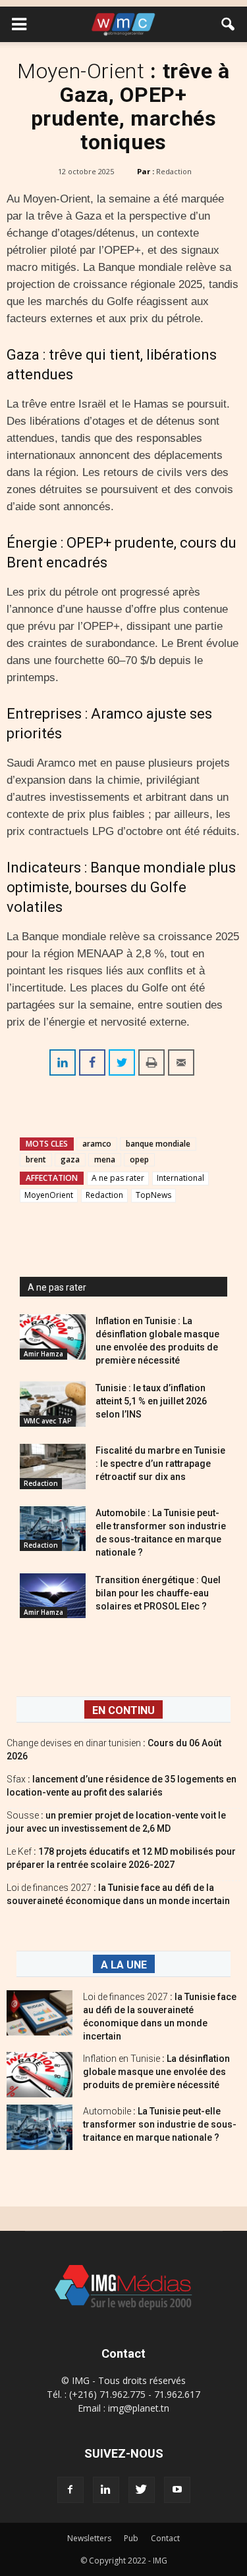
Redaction (174, 171)
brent (36, 1159)
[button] (229, 24)
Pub (131, 2538)
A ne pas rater (118, 1178)
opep (139, 1159)
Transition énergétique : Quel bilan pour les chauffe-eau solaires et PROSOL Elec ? (158, 1593)
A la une (124, 1965)
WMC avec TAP (48, 1421)
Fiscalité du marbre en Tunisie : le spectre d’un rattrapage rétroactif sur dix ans (160, 1464)
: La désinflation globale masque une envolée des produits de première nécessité (156, 2072)
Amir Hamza (43, 1354)
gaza (70, 1159)
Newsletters (89, 2538)
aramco (97, 1144)
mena (105, 1159)
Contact (165, 2538)
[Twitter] (142, 2490)
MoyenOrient (49, 1195)
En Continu (123, 1710)
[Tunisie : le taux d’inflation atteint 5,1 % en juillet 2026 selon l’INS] (53, 1404)
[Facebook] (70, 2490)
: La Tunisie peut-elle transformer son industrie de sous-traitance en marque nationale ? (160, 2124)
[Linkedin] (106, 2490)
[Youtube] (177, 2490)
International (180, 1178)
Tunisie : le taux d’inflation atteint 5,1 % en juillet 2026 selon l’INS (151, 1401)
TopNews (153, 1195)
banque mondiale (158, 1144)
